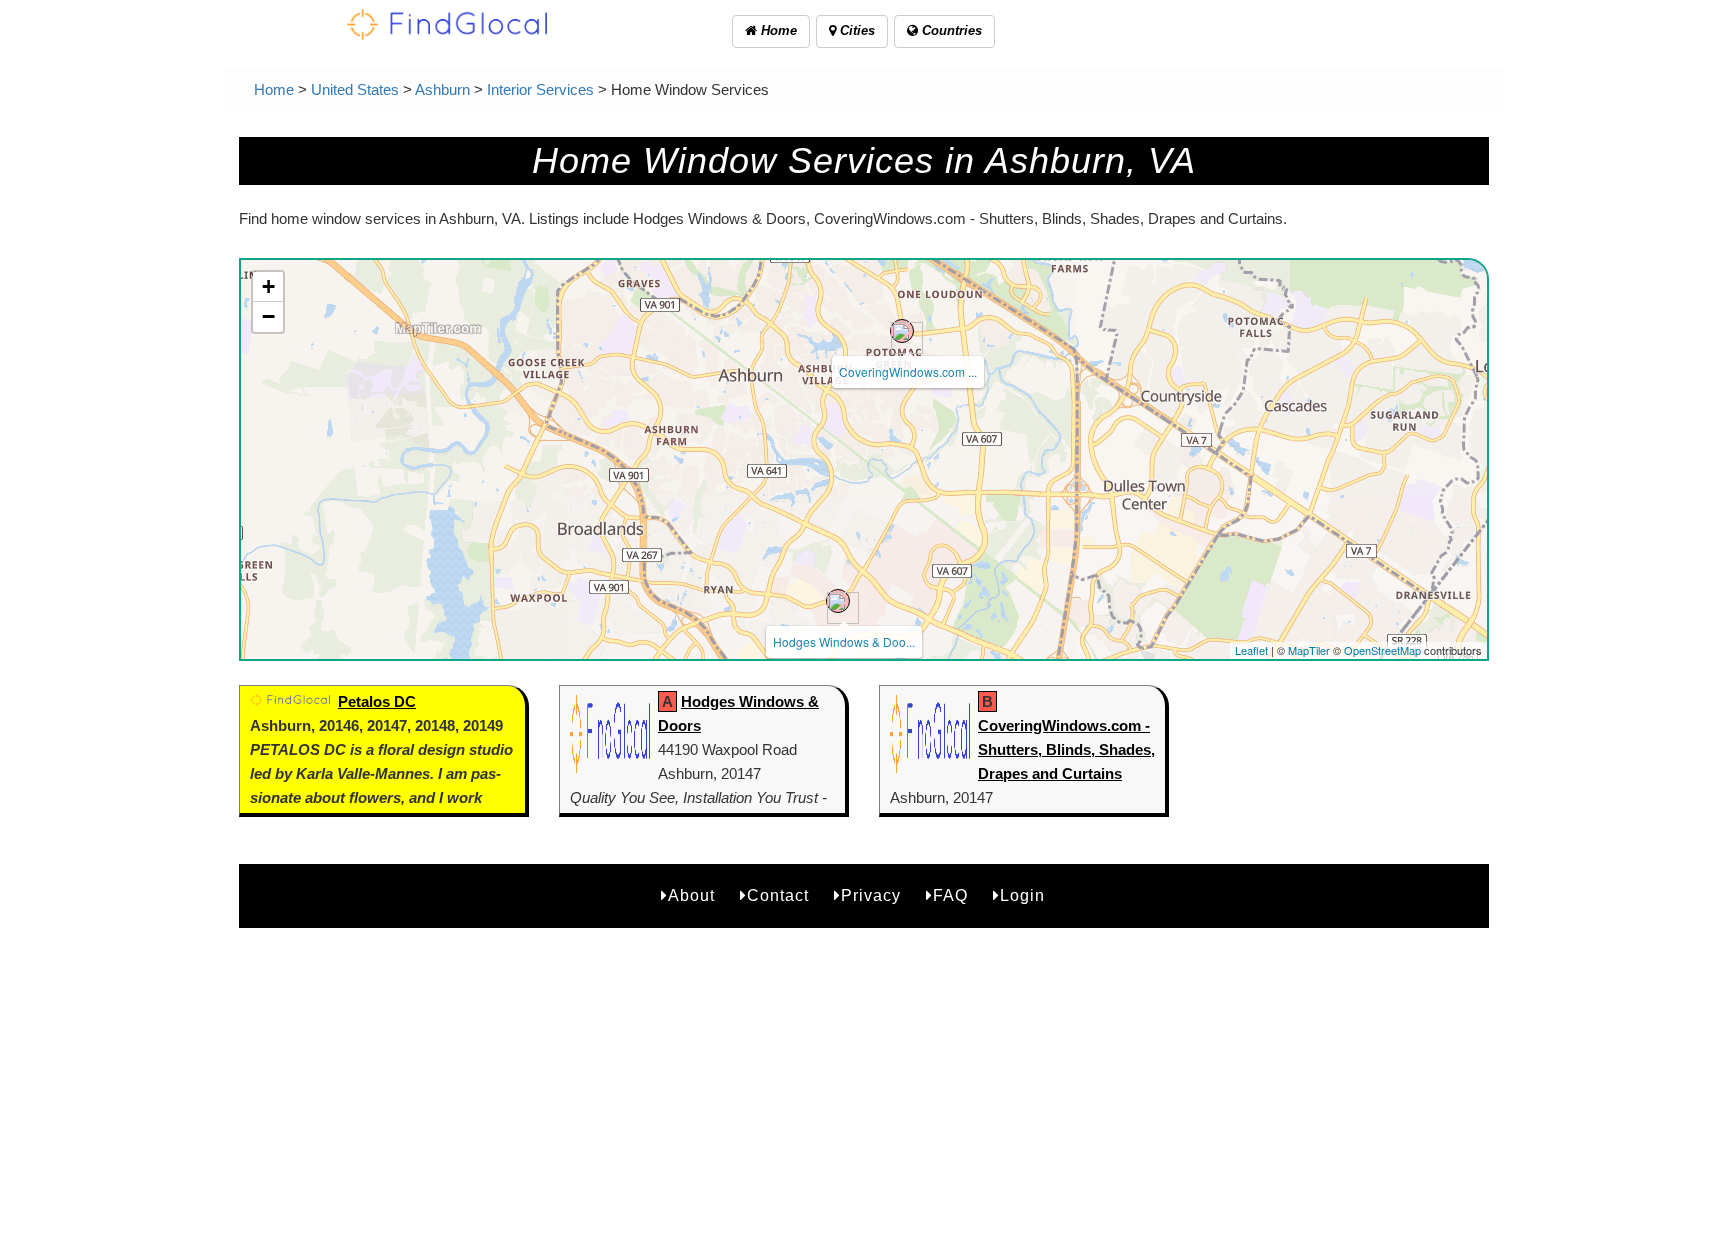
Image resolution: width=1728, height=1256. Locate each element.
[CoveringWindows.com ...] (902, 331)
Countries (950, 30)
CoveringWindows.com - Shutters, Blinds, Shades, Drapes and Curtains (1066, 749)
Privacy (871, 895)
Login (1022, 895)
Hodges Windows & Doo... (844, 641)
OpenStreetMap (1382, 650)
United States (355, 89)
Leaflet (1251, 650)
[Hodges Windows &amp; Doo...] (838, 601)
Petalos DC (377, 701)
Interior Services (540, 89)
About (691, 895)
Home (777, 30)
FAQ (950, 895)
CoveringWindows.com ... (908, 371)
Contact (778, 895)
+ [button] (268, 286)
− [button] (268, 316)
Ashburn (442, 89)
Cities (855, 30)
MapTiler (1309, 650)
